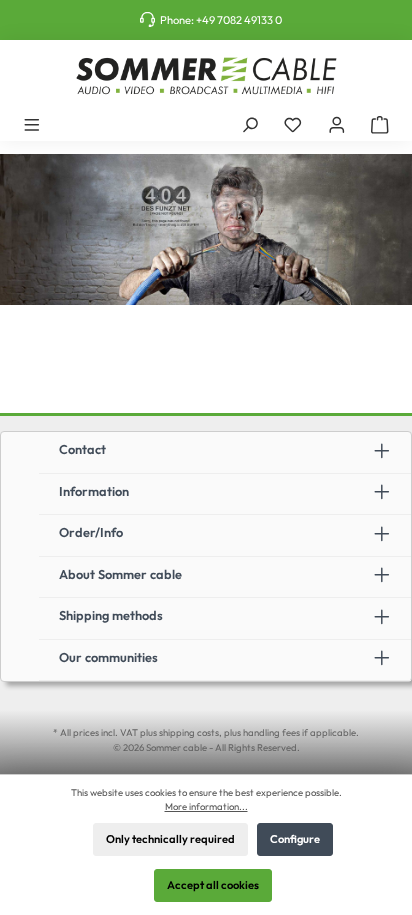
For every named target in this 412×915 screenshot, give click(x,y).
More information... (206, 806)
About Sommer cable (120, 574)
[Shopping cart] (380, 124)
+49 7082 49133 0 (239, 20)
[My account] (337, 124)
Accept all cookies (213, 885)
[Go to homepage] (206, 76)
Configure (295, 839)
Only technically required (170, 839)
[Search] (250, 124)
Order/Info (91, 532)
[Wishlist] (293, 124)
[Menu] (32, 124)
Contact (82, 449)
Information (94, 491)
